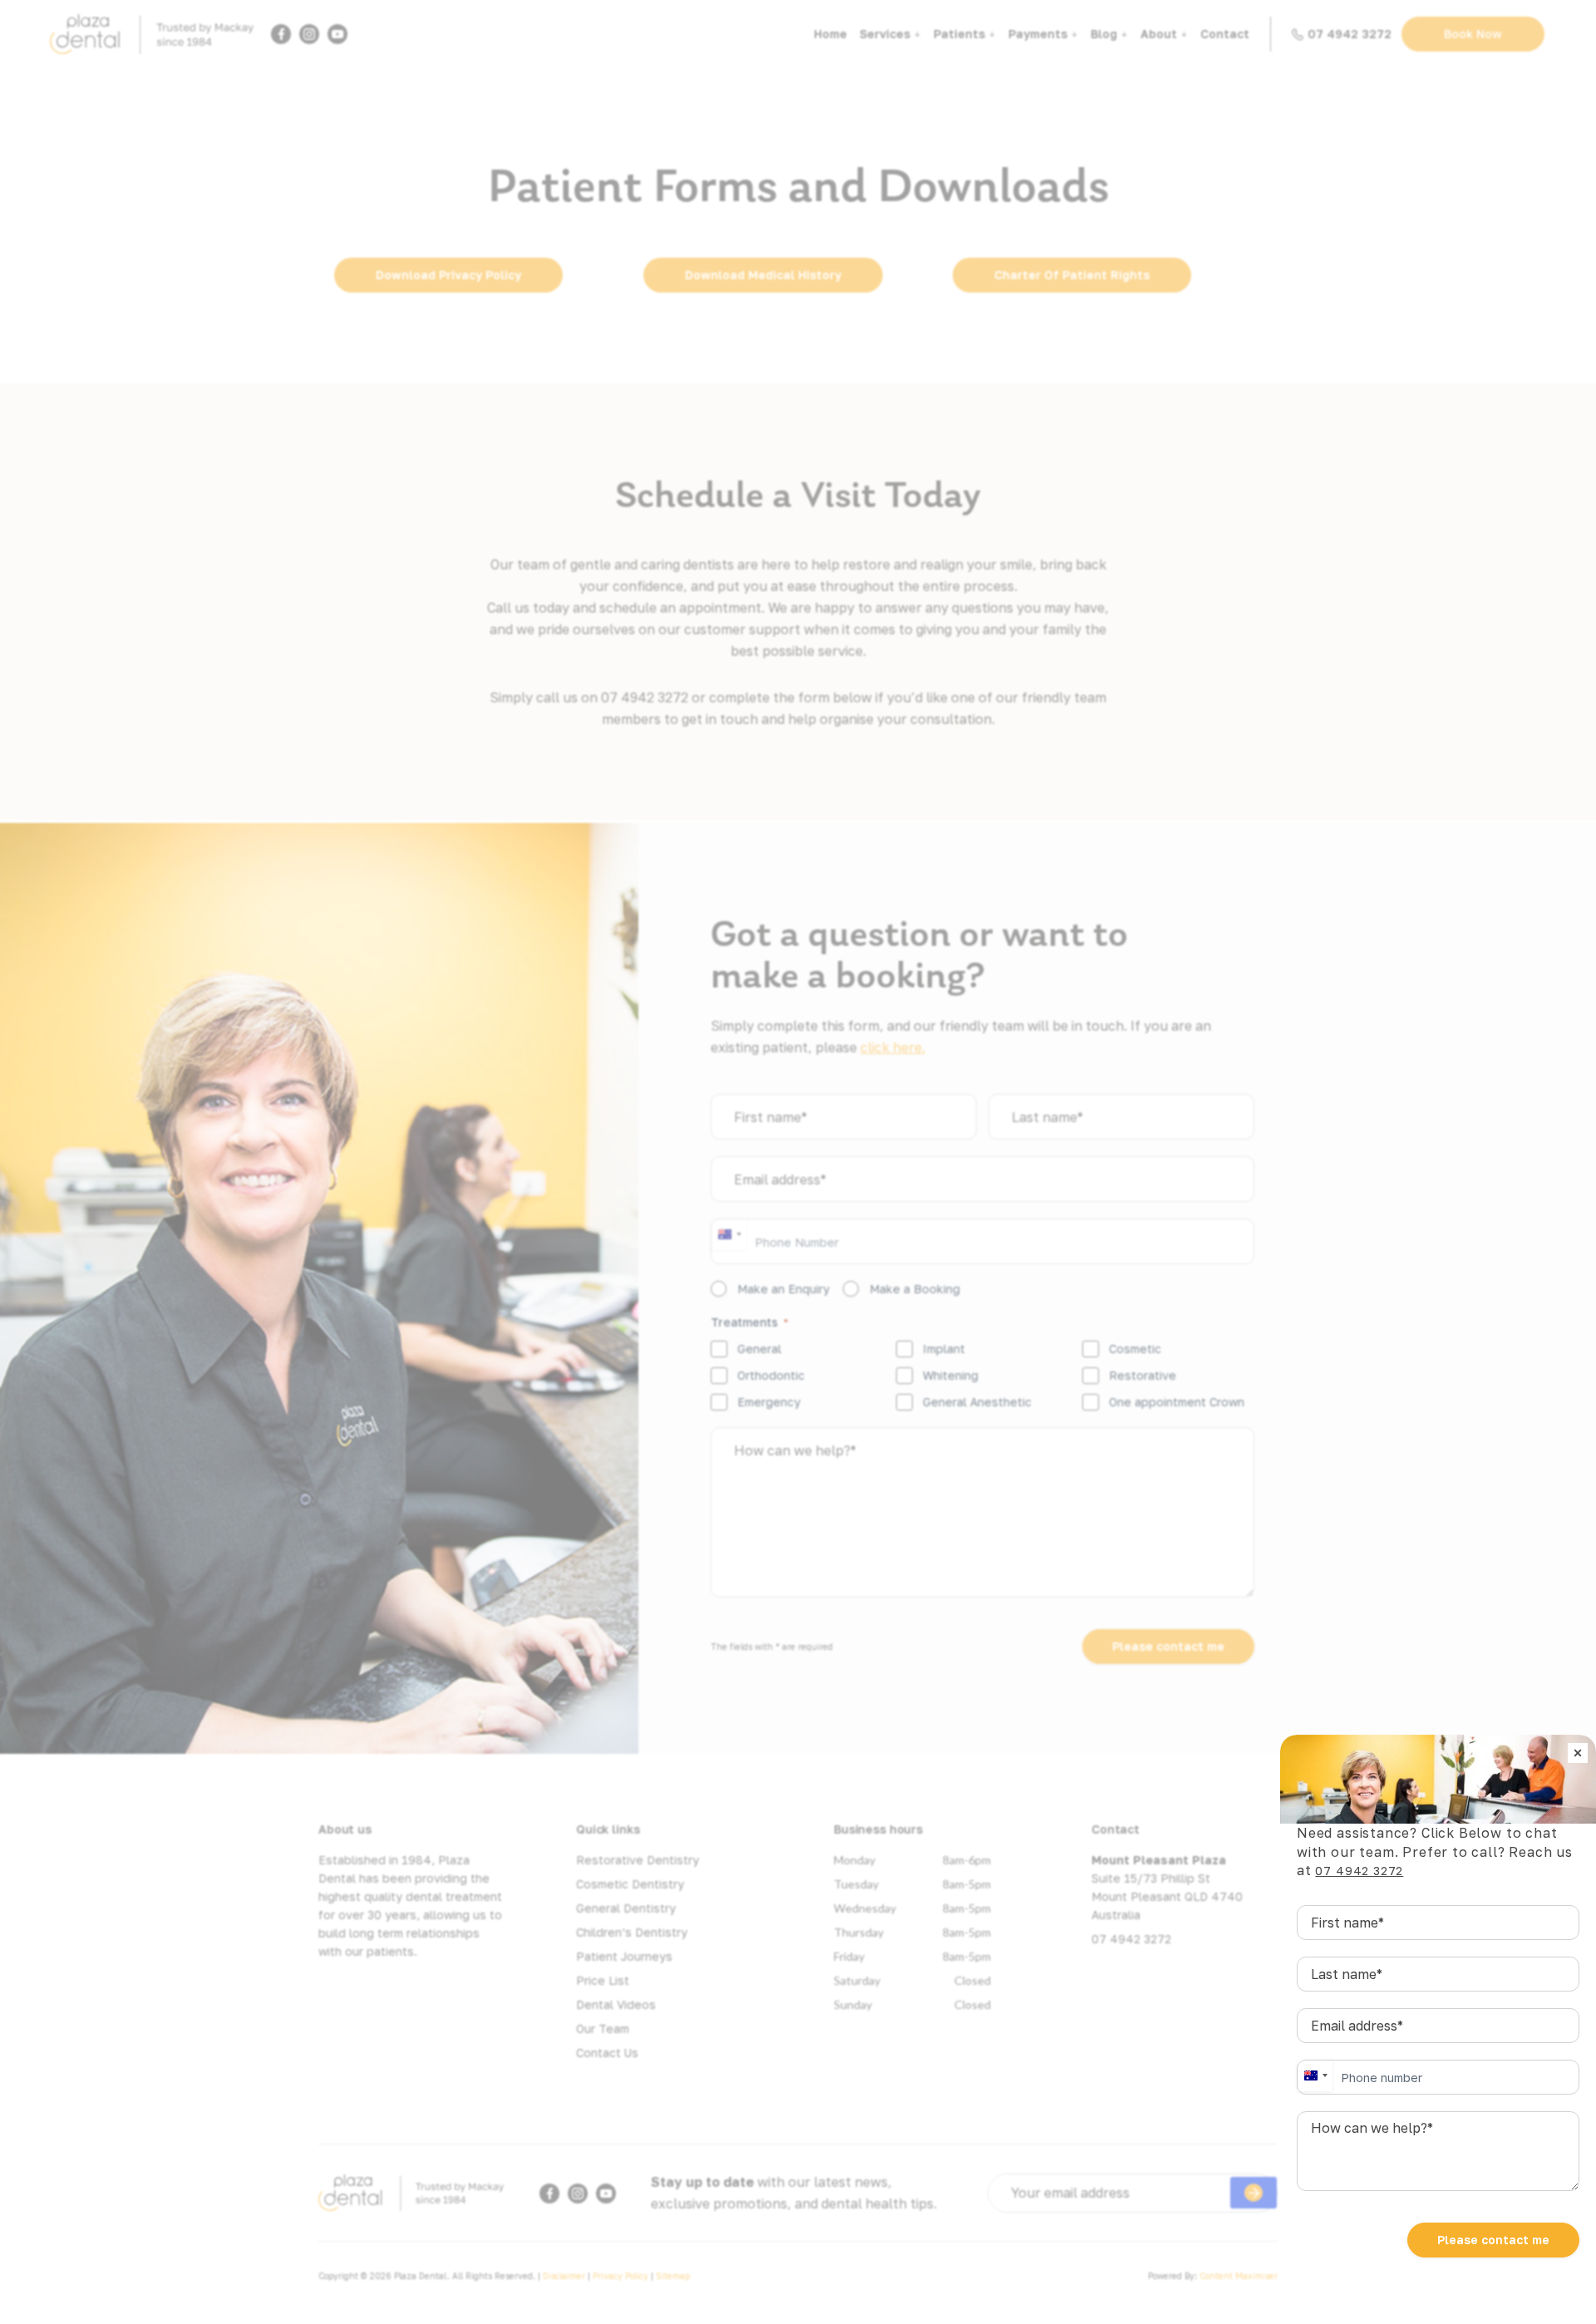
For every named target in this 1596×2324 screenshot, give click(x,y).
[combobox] (1315, 2075)
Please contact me (1493, 2240)
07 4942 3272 (1359, 1871)
